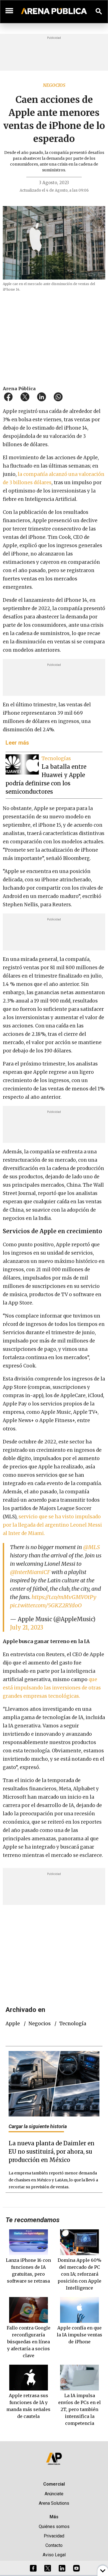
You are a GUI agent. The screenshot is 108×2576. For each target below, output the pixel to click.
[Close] (88, 1246)
